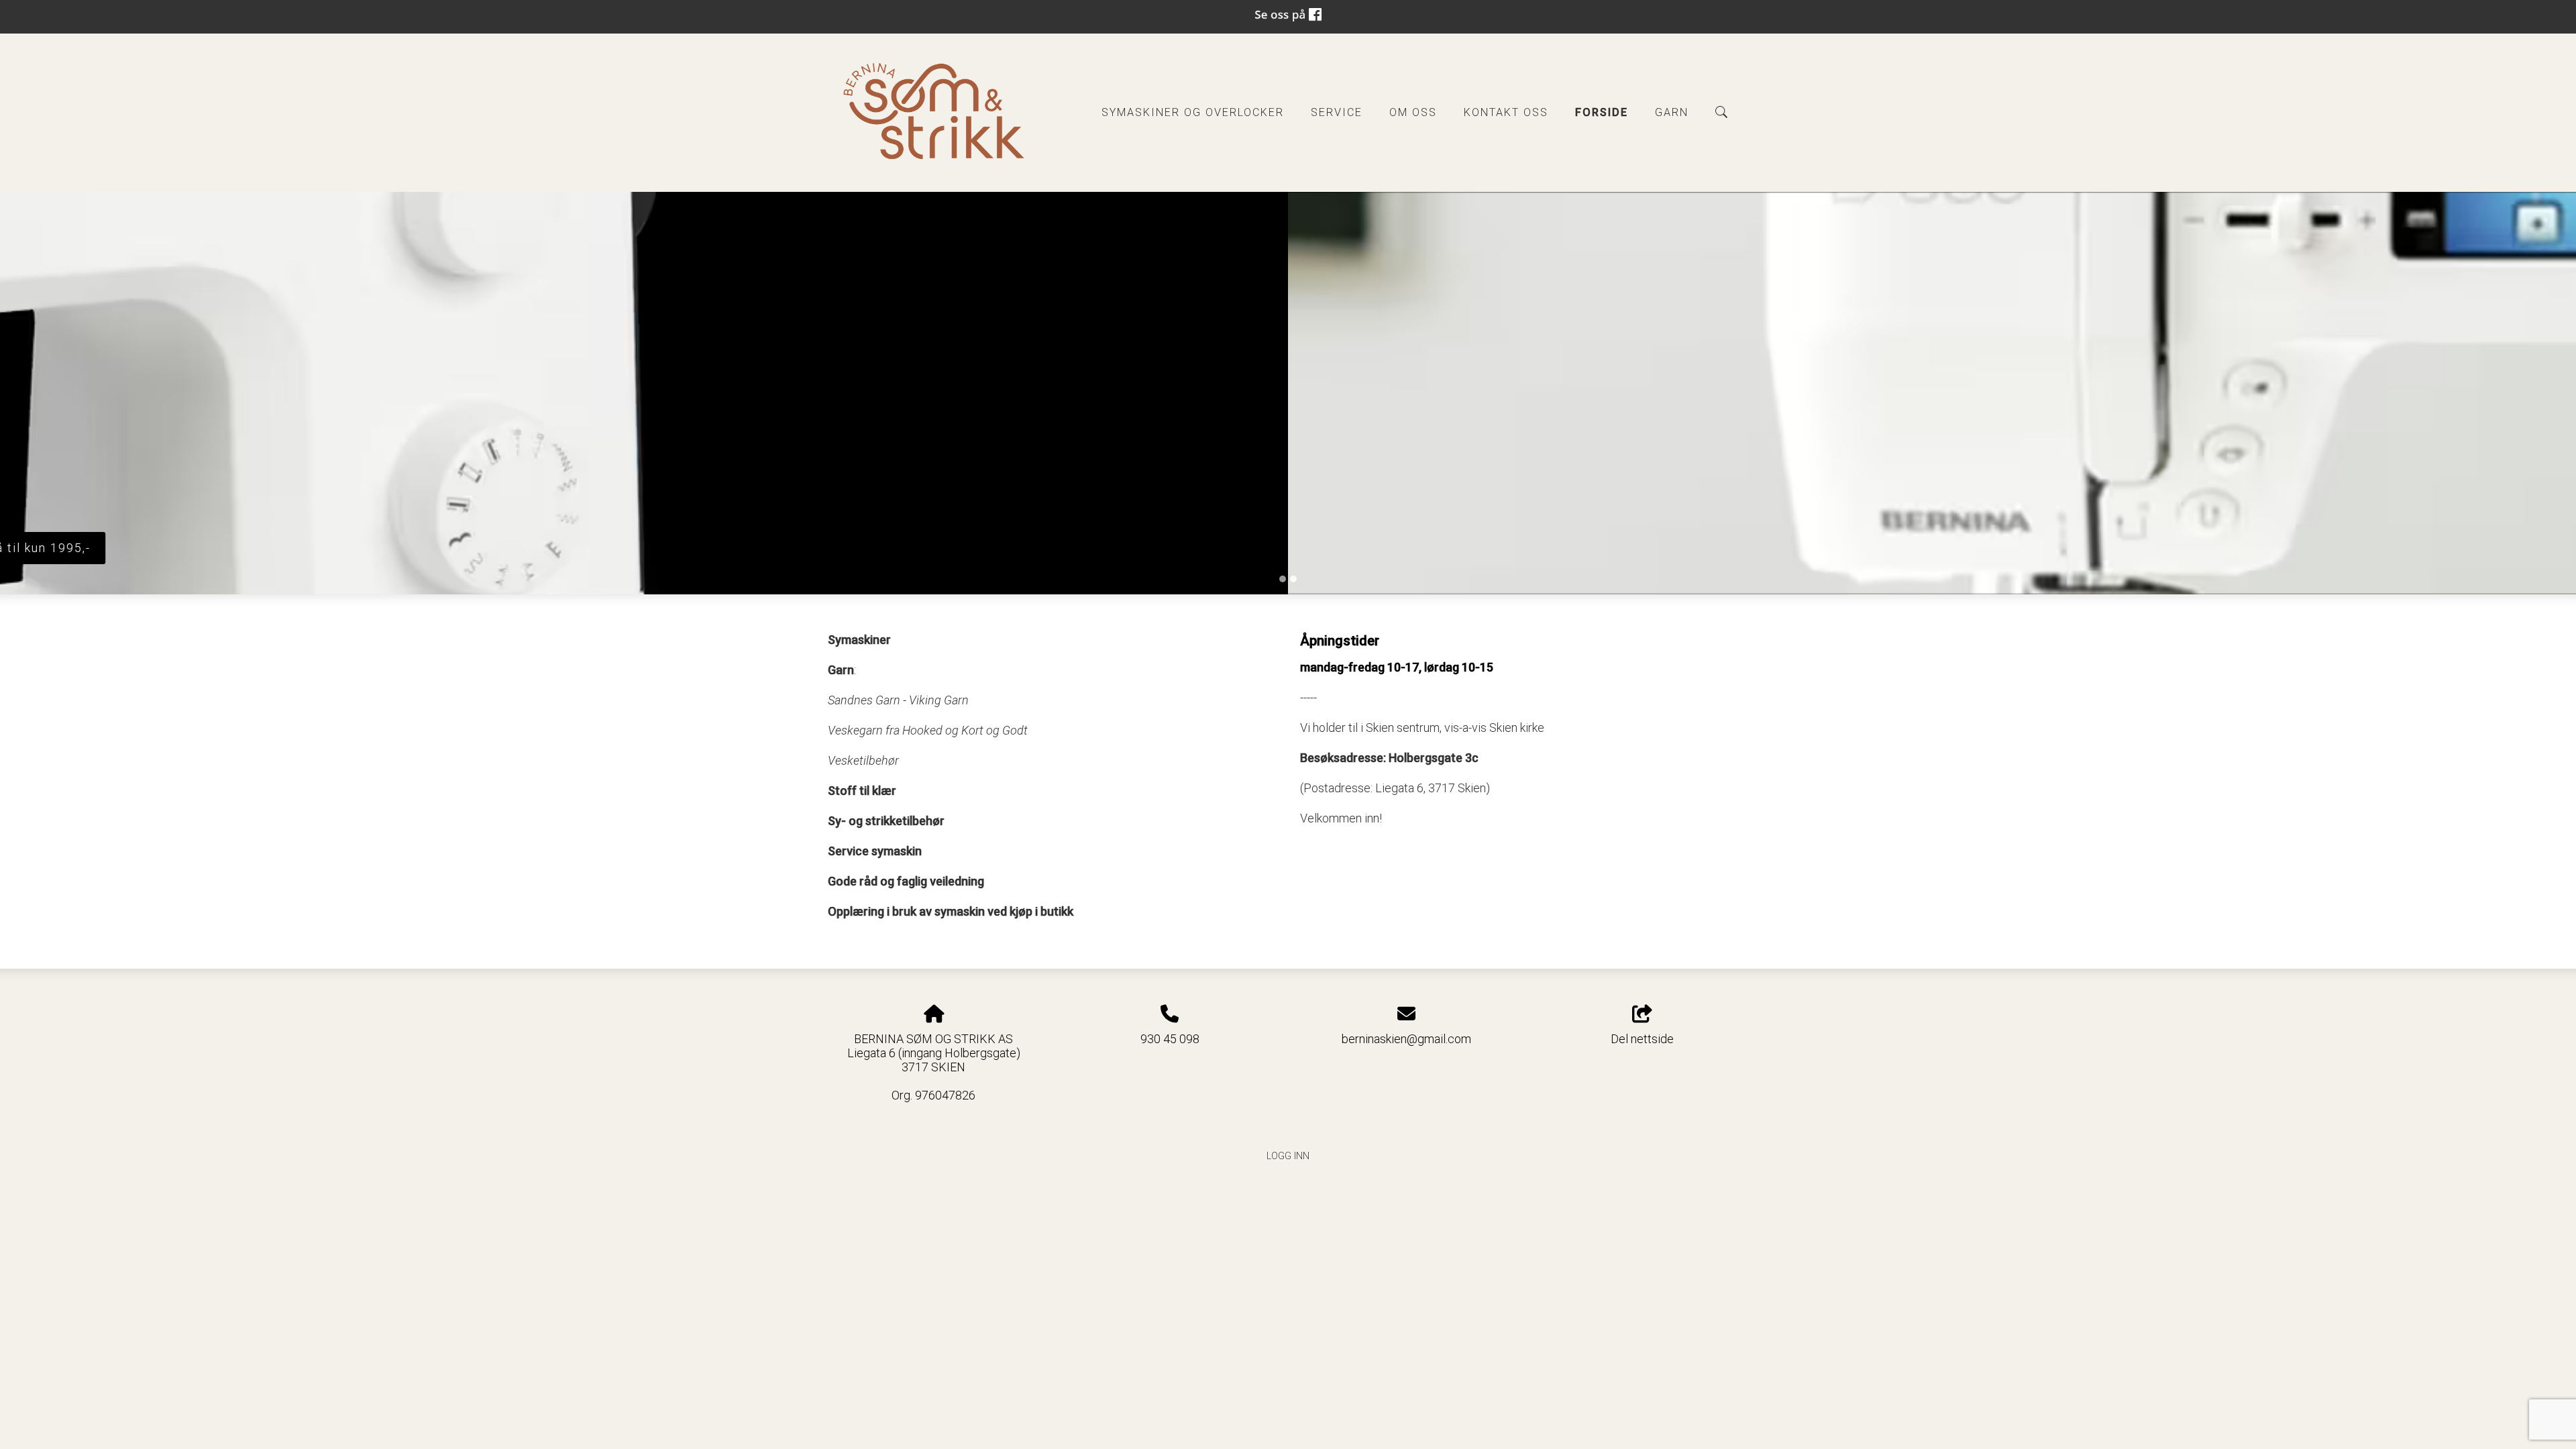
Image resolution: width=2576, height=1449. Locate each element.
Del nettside (1642, 1039)
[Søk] (1721, 112)
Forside (1602, 112)
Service (1337, 112)
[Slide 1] (1283, 579)
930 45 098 (1170, 1039)
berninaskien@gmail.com (1406, 1039)
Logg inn (1288, 1156)
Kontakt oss (1506, 112)
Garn (1672, 112)
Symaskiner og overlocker (1193, 112)
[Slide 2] (1293, 579)
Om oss (1413, 112)
